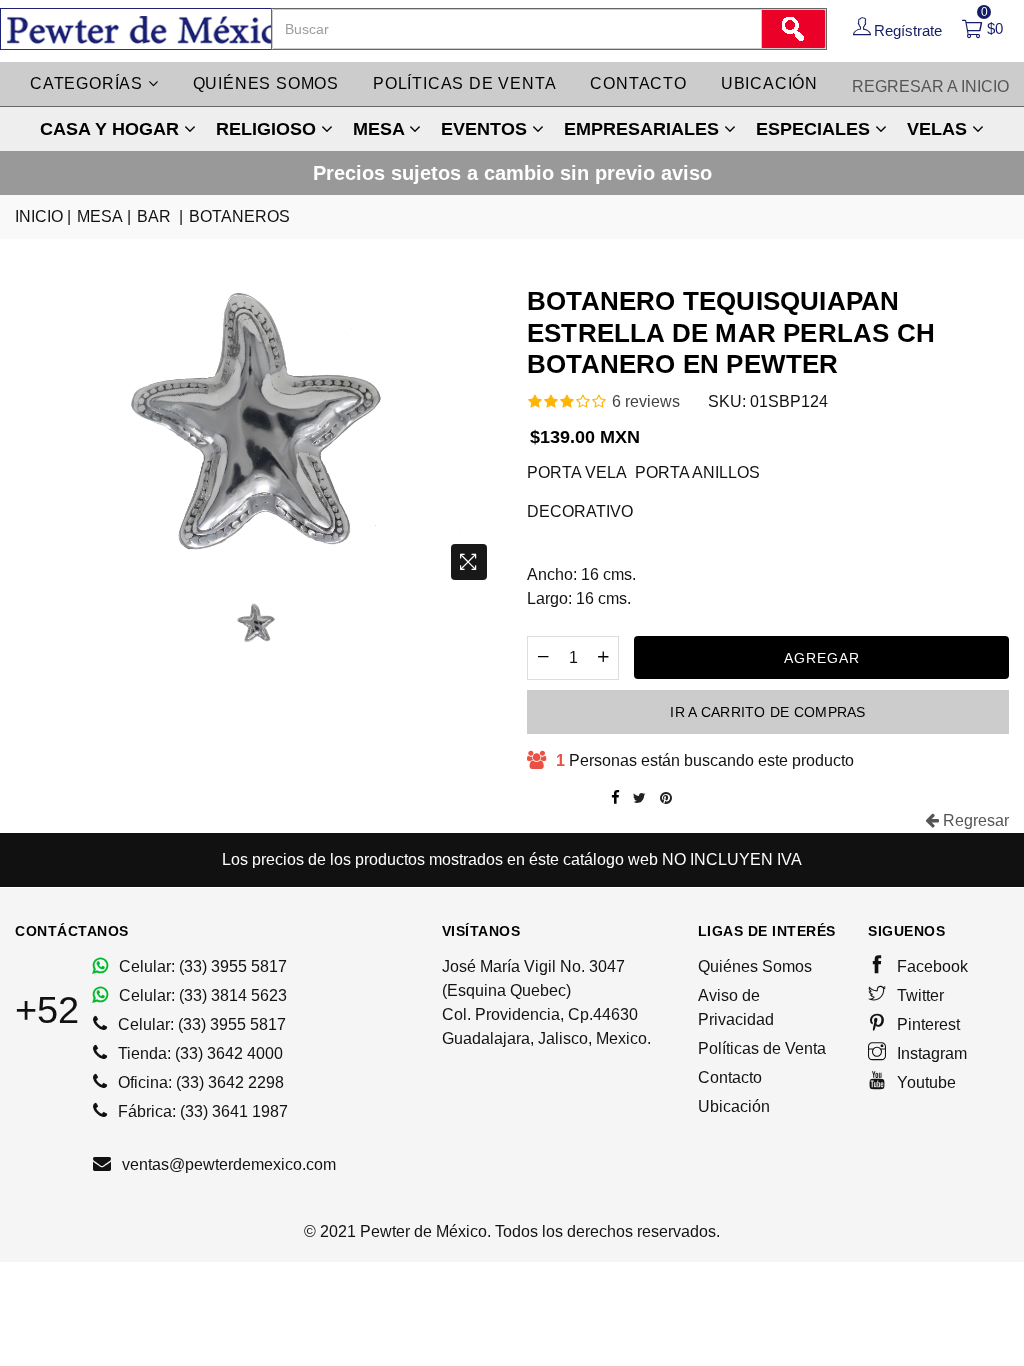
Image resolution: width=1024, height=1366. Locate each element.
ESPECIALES (815, 129)
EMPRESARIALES (644, 129)
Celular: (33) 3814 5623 (201, 995)
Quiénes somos (266, 83)
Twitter (918, 995)
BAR (160, 216)
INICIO (43, 216)
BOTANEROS (239, 216)
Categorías (89, 83)
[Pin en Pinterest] (666, 798)
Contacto (638, 83)
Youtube (924, 1082)
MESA (381, 129)
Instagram (930, 1053)
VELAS (939, 129)
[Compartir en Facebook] (615, 798)
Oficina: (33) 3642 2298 (199, 1082)
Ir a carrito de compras (767, 712)
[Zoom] (469, 562)
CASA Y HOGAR (112, 129)
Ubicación (769, 83)
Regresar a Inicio (930, 86)
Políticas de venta (464, 83)
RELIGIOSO (268, 129)
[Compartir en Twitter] (639, 798)
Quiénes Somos (755, 966)
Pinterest (926, 1024)
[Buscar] (793, 29)
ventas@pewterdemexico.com (227, 1164)
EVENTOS (486, 129)
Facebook (930, 966)
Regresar (974, 820)
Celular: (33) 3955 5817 (201, 966)
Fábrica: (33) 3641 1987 (201, 1111)
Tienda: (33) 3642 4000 (198, 1053)
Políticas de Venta (762, 1048)
